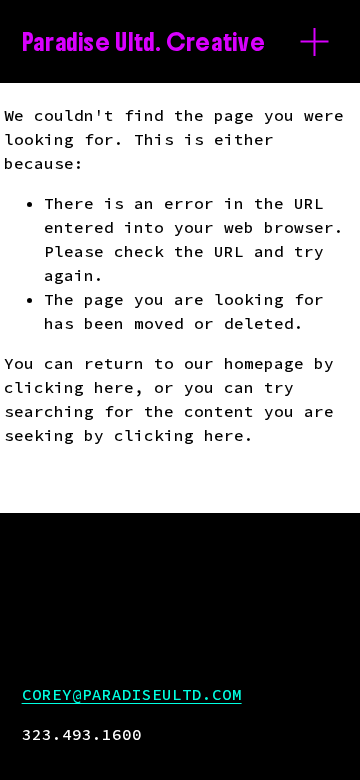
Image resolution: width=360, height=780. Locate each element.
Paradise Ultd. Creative (144, 42)
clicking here (69, 387)
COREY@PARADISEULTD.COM (132, 694)
